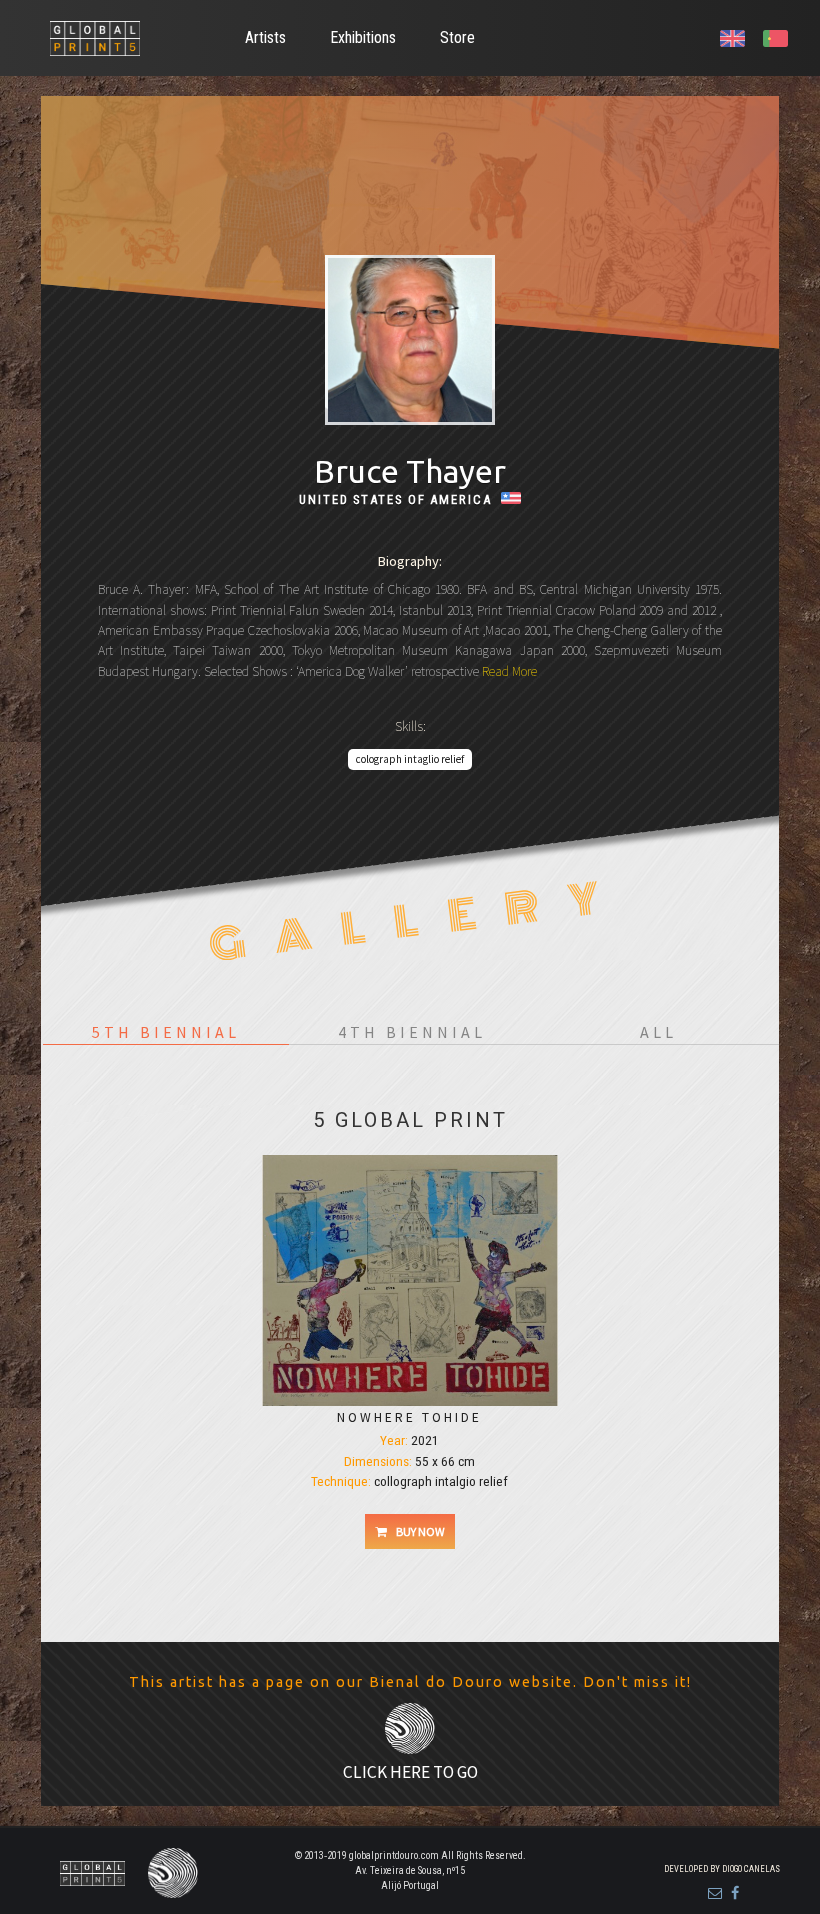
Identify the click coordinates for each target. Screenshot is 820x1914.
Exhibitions (363, 37)
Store (457, 37)
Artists (265, 37)
